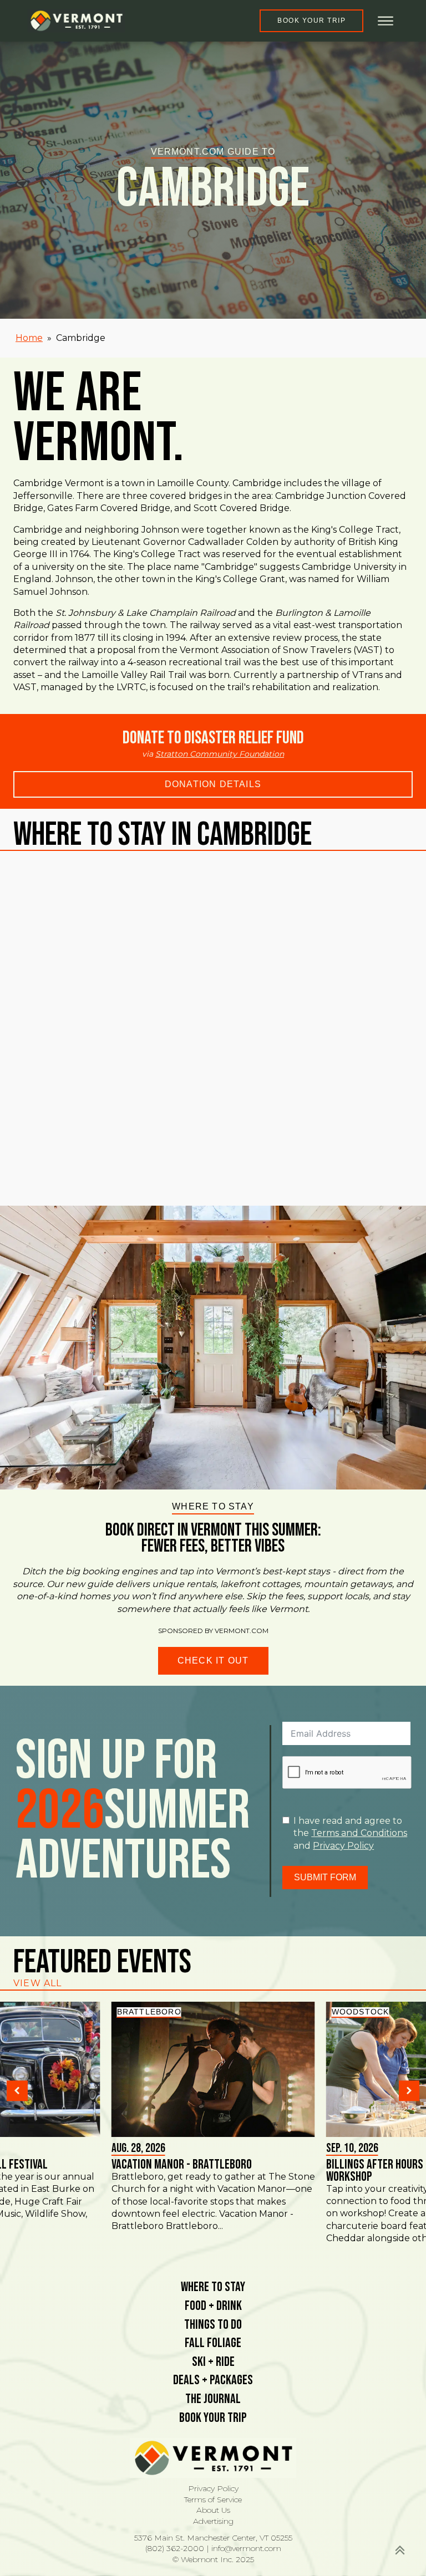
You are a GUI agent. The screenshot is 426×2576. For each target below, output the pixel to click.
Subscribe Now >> (237, 2537)
